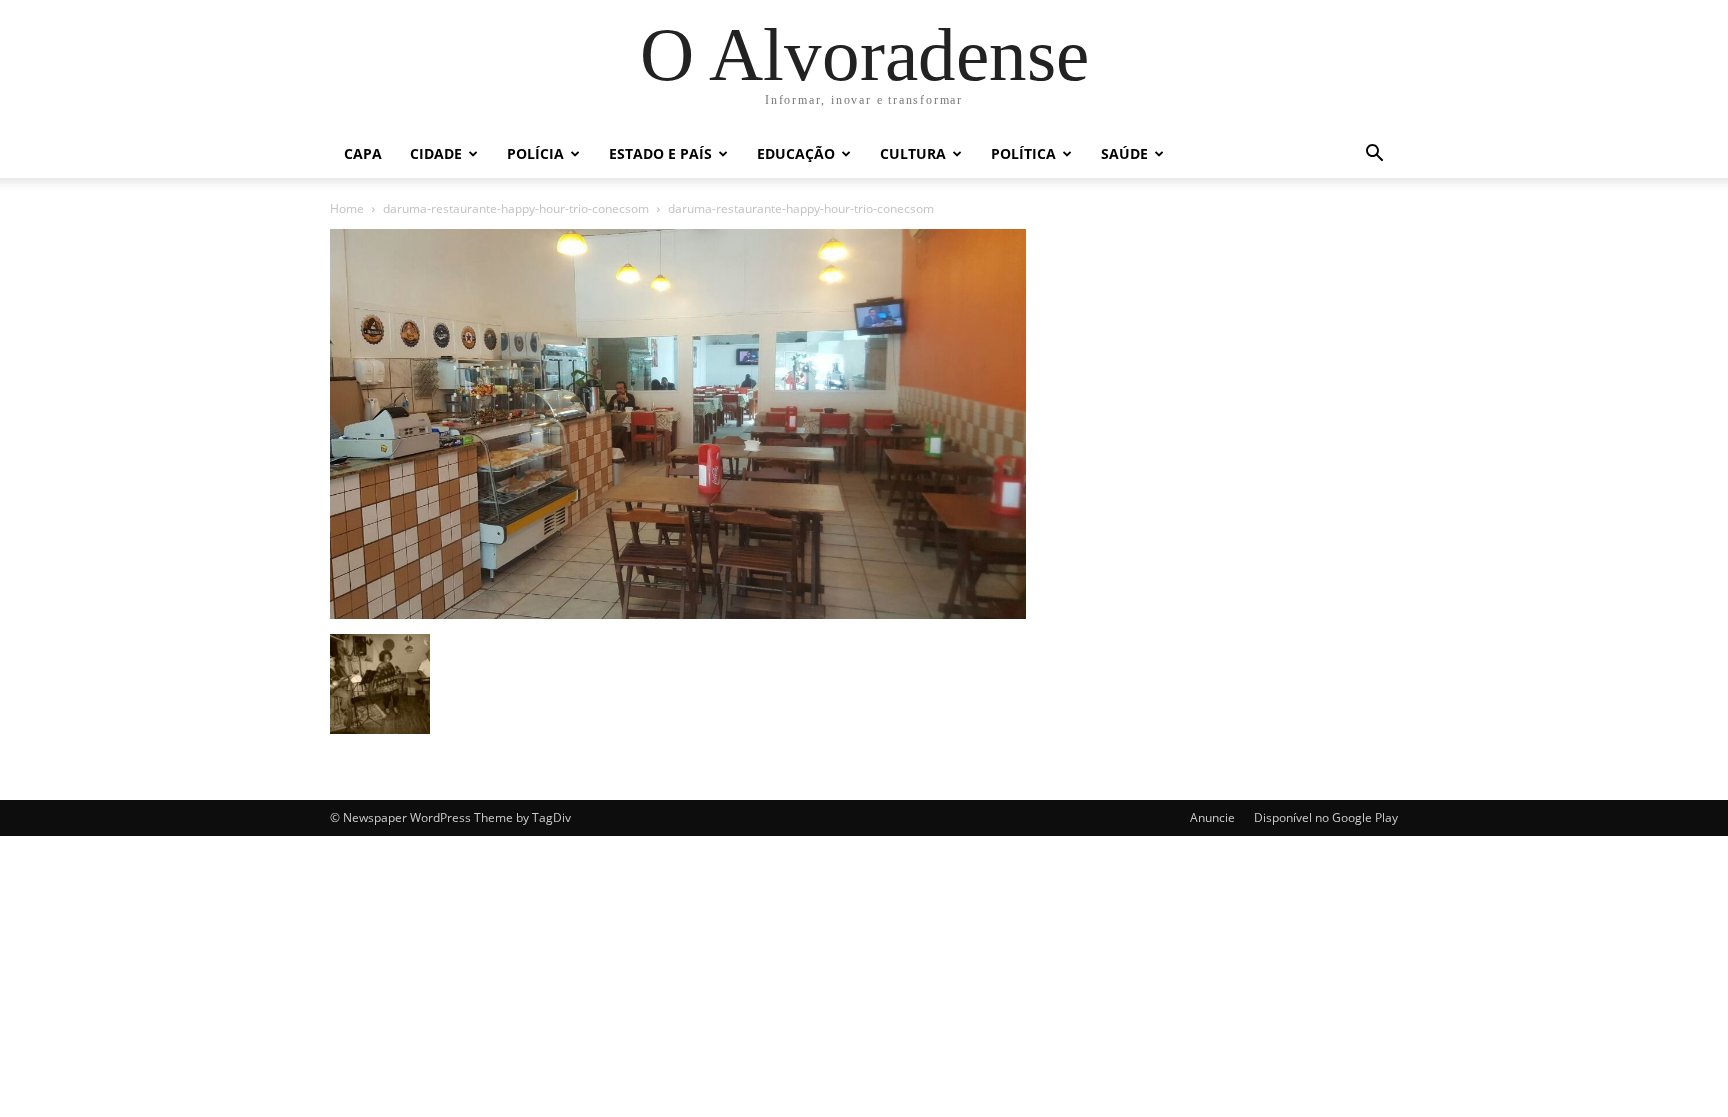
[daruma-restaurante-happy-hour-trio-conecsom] (678, 613)
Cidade (436, 153)
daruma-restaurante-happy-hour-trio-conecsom (516, 208)
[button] (1374, 155)
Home (347, 208)
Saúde (1124, 153)
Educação (796, 153)
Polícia (535, 153)
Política (1023, 153)
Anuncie (1212, 817)
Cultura (913, 153)
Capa (363, 153)
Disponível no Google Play (1326, 817)
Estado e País (660, 153)
